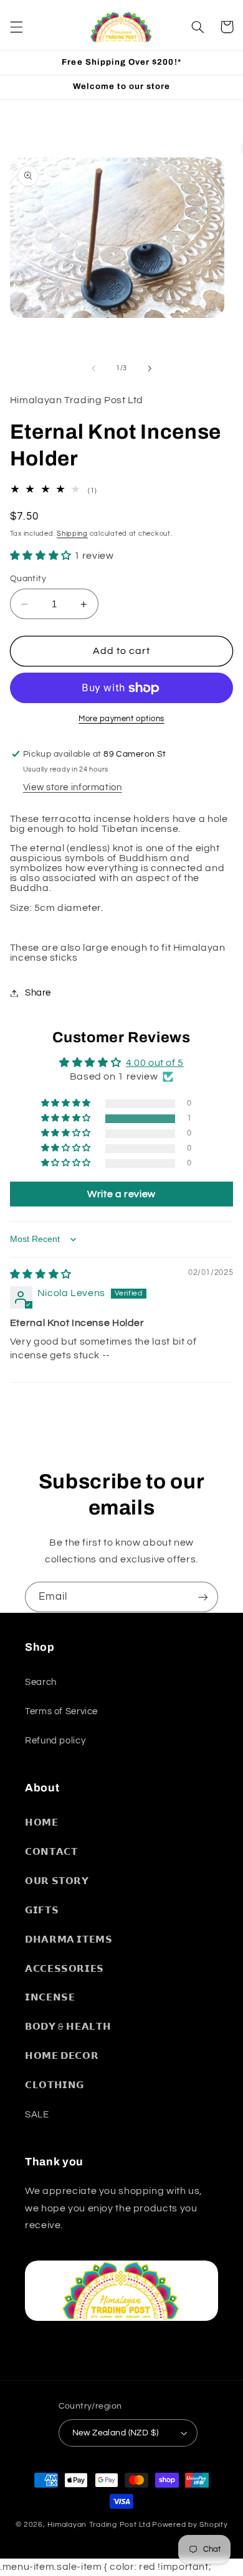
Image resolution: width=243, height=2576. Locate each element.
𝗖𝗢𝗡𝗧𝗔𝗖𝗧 (51, 1852)
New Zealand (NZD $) (116, 2433)
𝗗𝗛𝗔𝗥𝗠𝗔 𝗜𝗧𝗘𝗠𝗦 (69, 1940)
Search (41, 1682)
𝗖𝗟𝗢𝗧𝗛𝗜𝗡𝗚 (55, 2085)
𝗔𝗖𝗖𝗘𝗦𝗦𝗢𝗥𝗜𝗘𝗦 (64, 1969)
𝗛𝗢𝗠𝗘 (42, 1823)
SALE (37, 2115)
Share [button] (38, 993)
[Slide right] (150, 368)
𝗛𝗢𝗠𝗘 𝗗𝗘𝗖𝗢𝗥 (62, 2056)
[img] (41, 1274)
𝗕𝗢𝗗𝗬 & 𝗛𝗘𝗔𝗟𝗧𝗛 (68, 2027)
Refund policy (55, 1741)
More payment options (121, 719)
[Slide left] (93, 368)
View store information (73, 787)
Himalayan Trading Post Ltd (99, 2525)
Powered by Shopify (190, 2525)
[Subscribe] (203, 1597)
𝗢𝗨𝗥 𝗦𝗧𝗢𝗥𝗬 (57, 1881)
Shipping (72, 534)
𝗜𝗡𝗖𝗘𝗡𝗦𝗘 (50, 1998)
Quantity (28, 579)
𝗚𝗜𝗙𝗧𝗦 (42, 1911)
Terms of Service (61, 1711)
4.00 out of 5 (155, 1063)
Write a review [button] (121, 1194)
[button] (16, 27)
